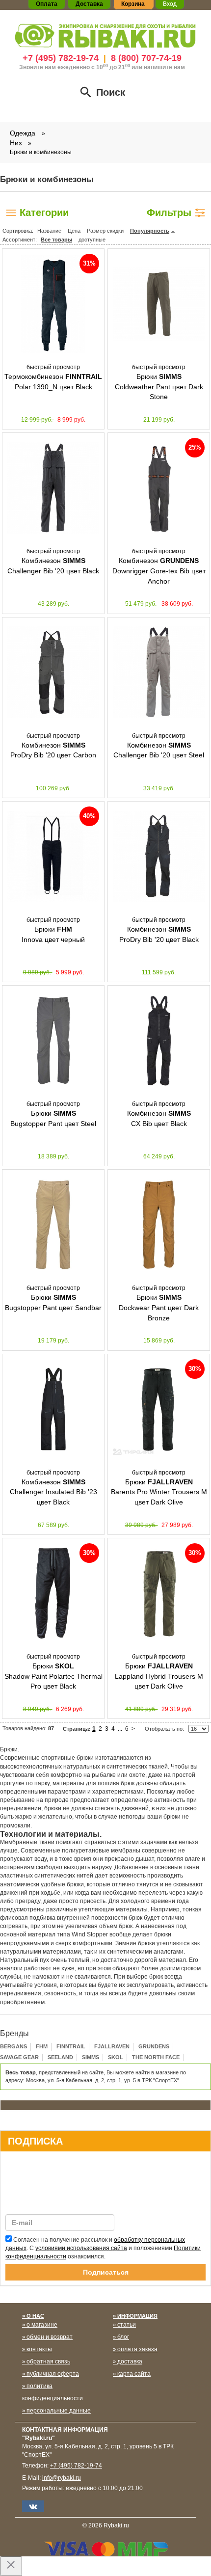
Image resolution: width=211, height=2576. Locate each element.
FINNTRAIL (71, 2046)
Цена (74, 231)
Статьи (127, 2325)
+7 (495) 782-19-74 (61, 58)
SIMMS (91, 2057)
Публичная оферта (53, 2374)
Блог (123, 2337)
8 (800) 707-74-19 (146, 58)
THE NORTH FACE (156, 2057)
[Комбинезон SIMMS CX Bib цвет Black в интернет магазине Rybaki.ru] (159, 1041)
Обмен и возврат (50, 2337)
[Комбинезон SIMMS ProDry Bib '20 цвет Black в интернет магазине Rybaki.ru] (159, 857)
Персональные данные (59, 2411)
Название (49, 231)
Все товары (56, 240)
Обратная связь (48, 2361)
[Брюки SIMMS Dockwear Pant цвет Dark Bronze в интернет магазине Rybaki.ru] (159, 1225)
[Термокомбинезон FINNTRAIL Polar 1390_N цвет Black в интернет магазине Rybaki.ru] (53, 304)
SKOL (116, 2057)
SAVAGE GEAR (19, 2057)
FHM (42, 2046)
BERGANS (13, 2046)
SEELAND (60, 2057)
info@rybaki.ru (62, 2478)
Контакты (39, 2349)
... (120, 1729)
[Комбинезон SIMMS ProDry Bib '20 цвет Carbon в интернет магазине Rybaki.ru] (53, 672)
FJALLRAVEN (112, 2046)
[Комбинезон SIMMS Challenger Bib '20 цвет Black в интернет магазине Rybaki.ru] (53, 488)
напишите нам (164, 67)
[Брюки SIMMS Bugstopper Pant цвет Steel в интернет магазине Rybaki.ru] (53, 1041)
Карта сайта (134, 2374)
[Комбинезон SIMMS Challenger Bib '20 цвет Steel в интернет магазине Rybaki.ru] (159, 672)
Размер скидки (105, 231)
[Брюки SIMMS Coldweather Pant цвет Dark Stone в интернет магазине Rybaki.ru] (159, 304)
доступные (92, 240)
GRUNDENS (154, 2046)
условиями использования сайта (81, 2248)
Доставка (130, 2361)
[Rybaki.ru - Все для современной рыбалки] (105, 35)
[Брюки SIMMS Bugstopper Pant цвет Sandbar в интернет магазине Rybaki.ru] (53, 1225)
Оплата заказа (137, 2349)
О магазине (42, 2325)
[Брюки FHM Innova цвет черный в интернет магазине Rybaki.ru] (53, 857)
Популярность (150, 231)
